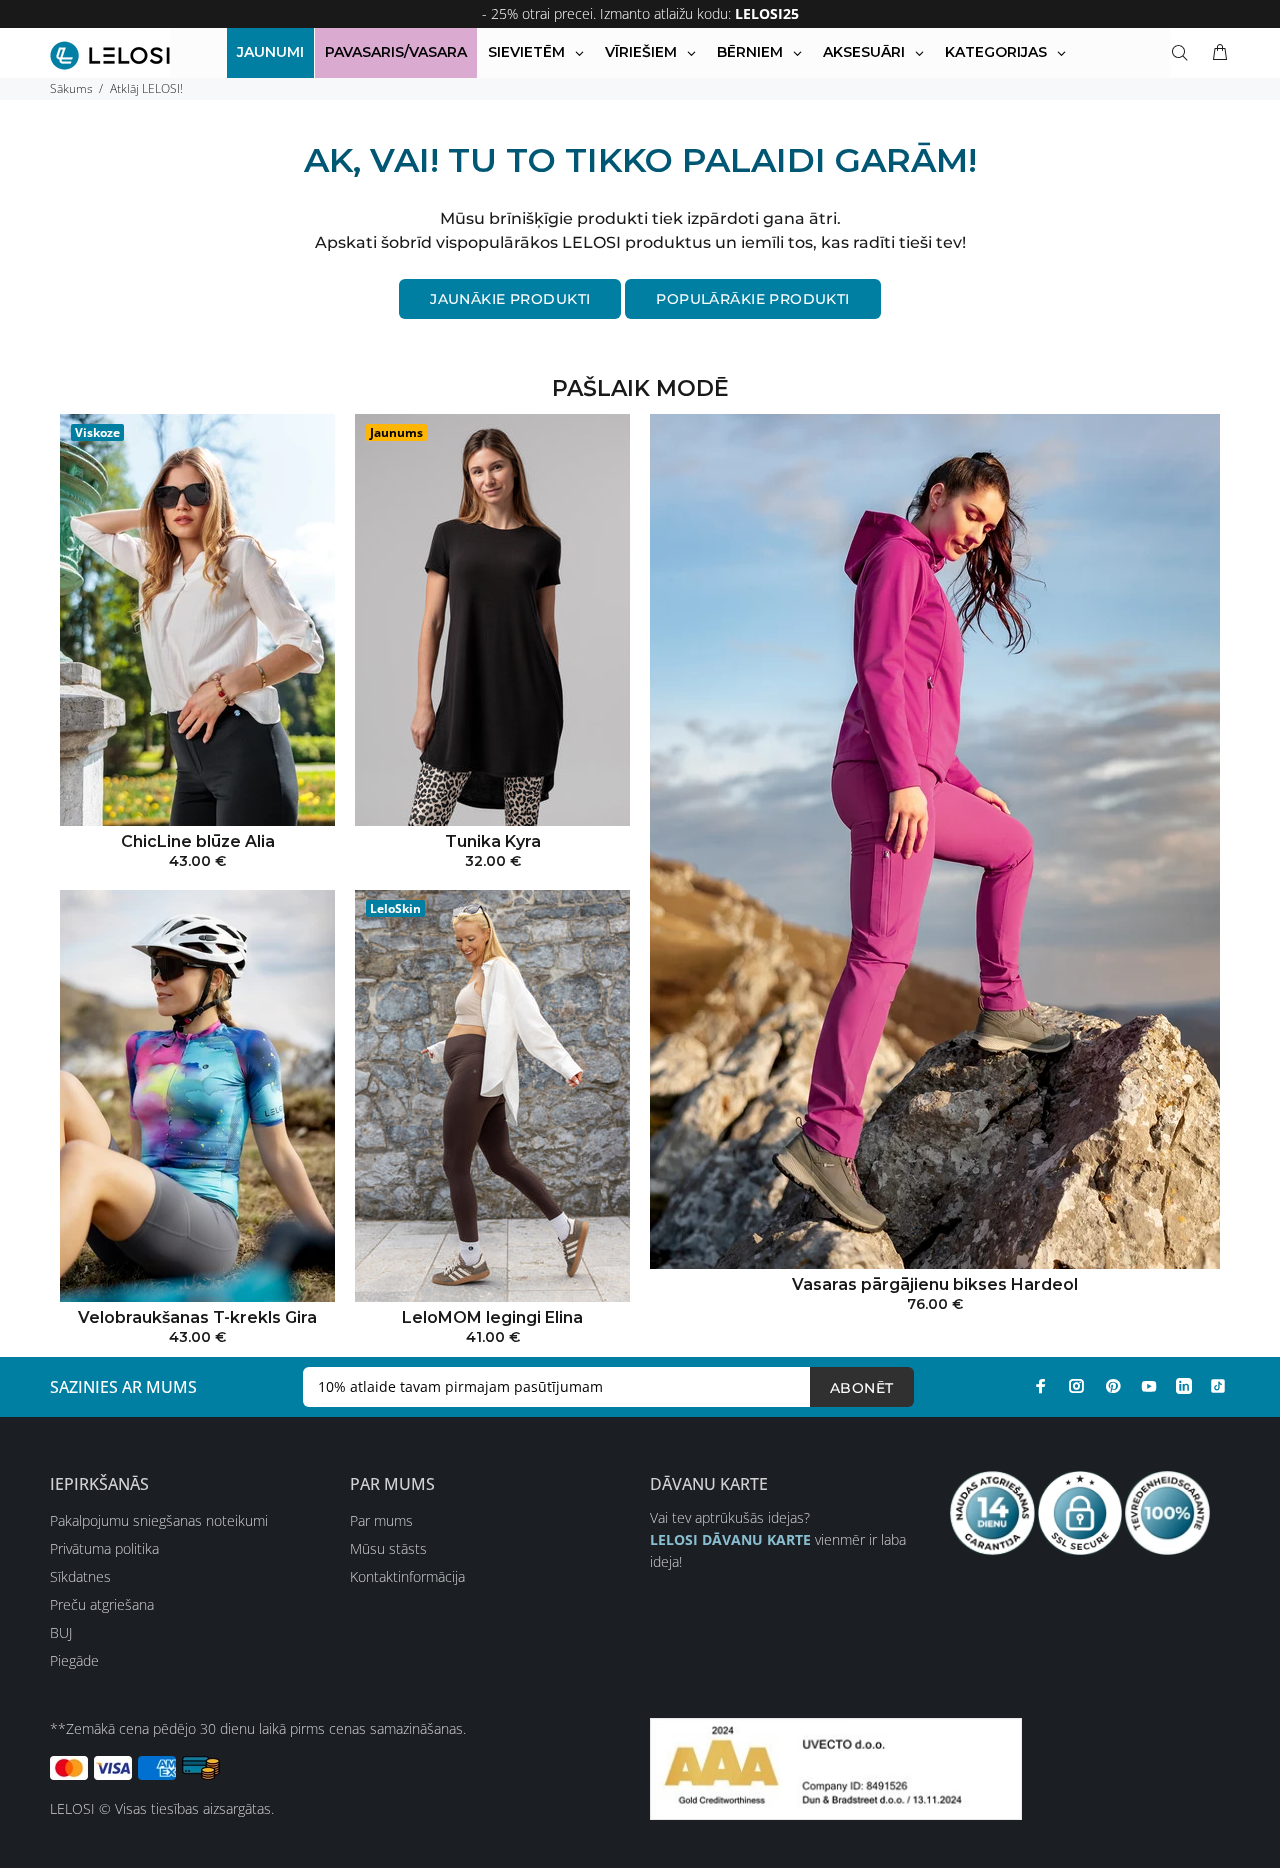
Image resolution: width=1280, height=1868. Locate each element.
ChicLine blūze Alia (198, 841)
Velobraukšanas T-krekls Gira (197, 1317)
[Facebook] (1041, 1386)
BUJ (61, 1632)
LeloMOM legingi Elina (492, 1317)
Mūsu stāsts (388, 1548)
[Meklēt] (1184, 53)
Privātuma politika (104, 1548)
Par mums (381, 1520)
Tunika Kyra (493, 841)
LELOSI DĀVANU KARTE (730, 1539)
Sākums (71, 88)
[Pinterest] (1113, 1386)
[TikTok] (1218, 1386)
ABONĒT (862, 1388)
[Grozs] (1216, 53)
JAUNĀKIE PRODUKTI (510, 299)
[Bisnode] (836, 1767)
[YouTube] (1149, 1386)
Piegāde (74, 1660)
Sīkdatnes (80, 1576)
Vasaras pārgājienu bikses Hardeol (935, 1284)
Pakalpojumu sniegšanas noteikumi (159, 1520)
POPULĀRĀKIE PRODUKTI (752, 299)
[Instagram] (1077, 1386)
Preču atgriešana (102, 1604)
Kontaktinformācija (407, 1576)
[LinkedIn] (1184, 1386)
